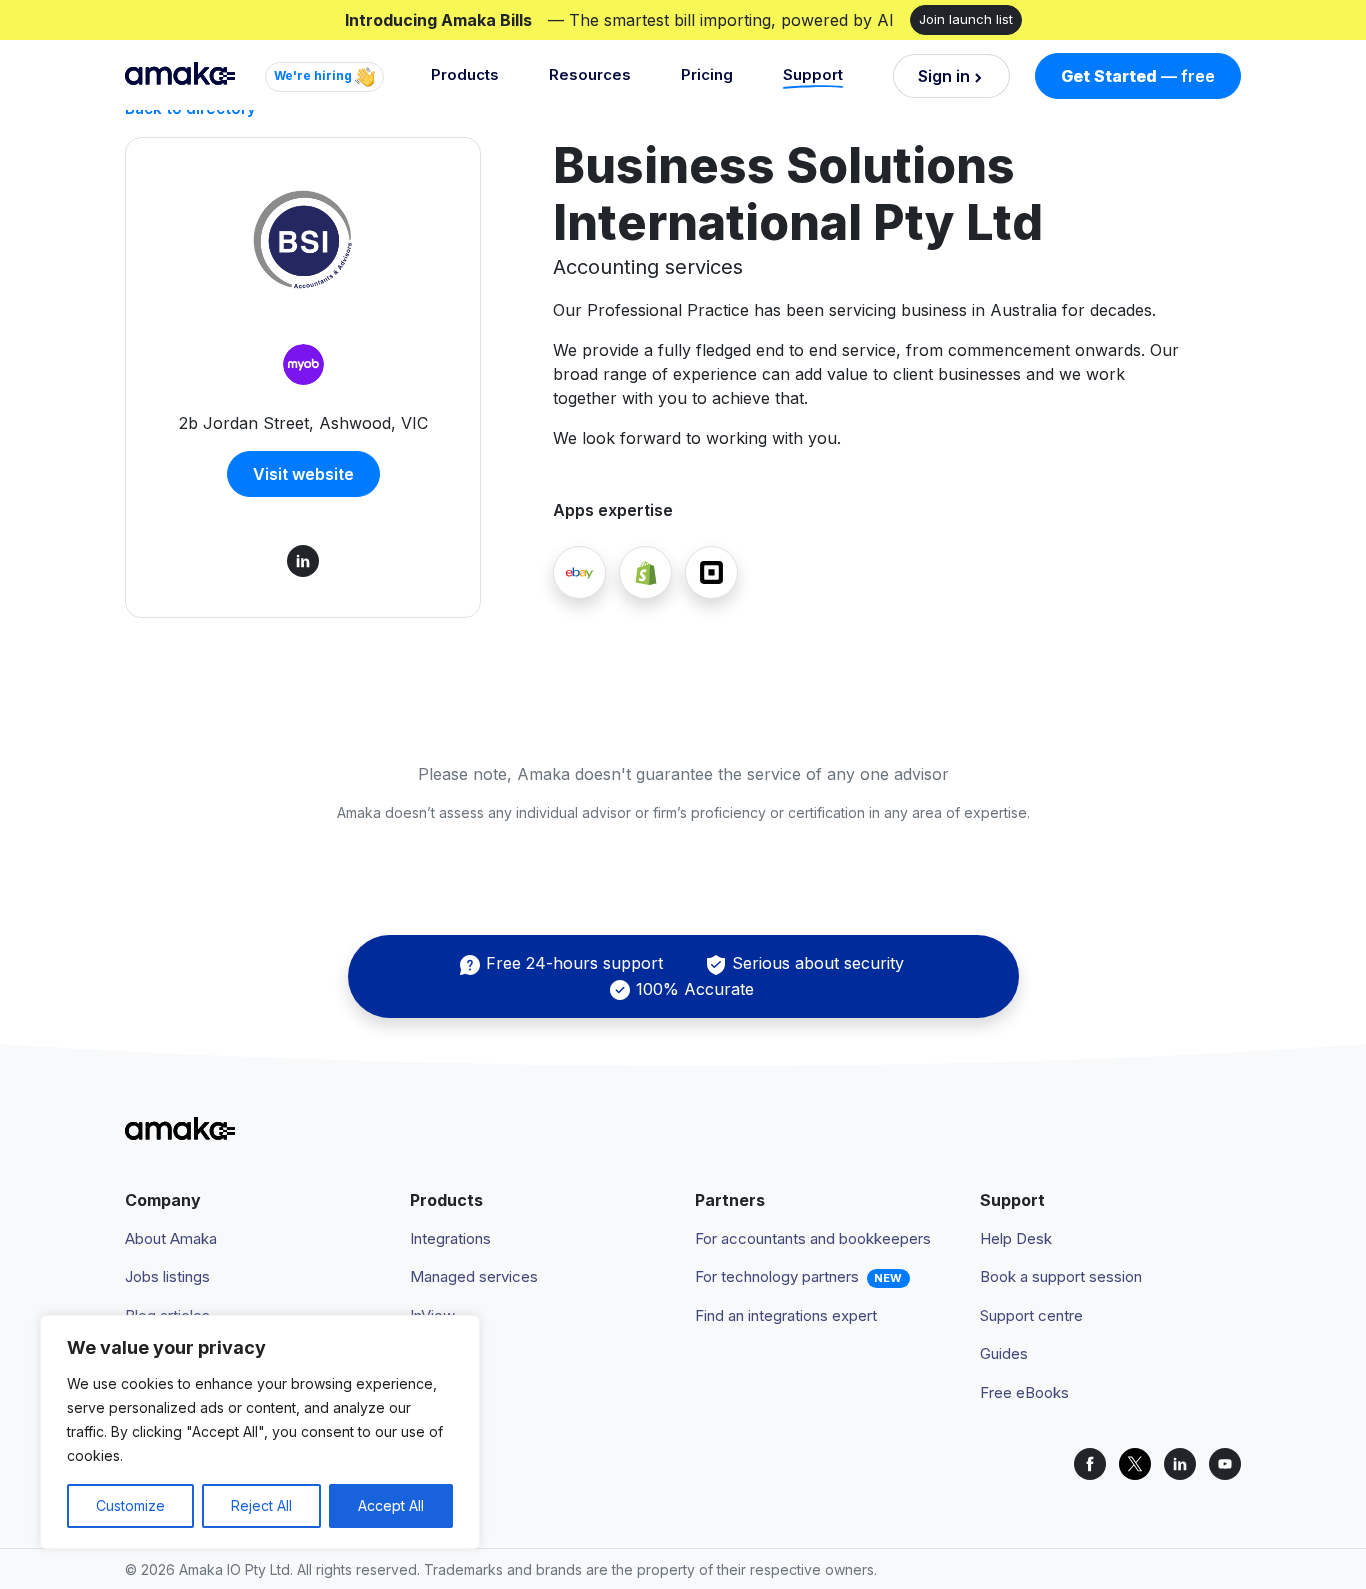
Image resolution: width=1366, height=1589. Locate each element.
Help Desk (1016, 1238)
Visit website (303, 474)
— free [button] (1138, 76)
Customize (130, 1505)
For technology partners (777, 1276)
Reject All (261, 1505)
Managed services (474, 1276)
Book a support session (1061, 1276)
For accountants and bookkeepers (813, 1238)
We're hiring (314, 75)
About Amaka (171, 1238)
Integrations (450, 1238)
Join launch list (966, 19)
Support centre (1031, 1315)
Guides (1004, 1353)
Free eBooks (1024, 1392)
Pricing (707, 74)
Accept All (391, 1505)
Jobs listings (167, 1276)
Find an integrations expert (786, 1315)
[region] (260, 1432)
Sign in (944, 76)
